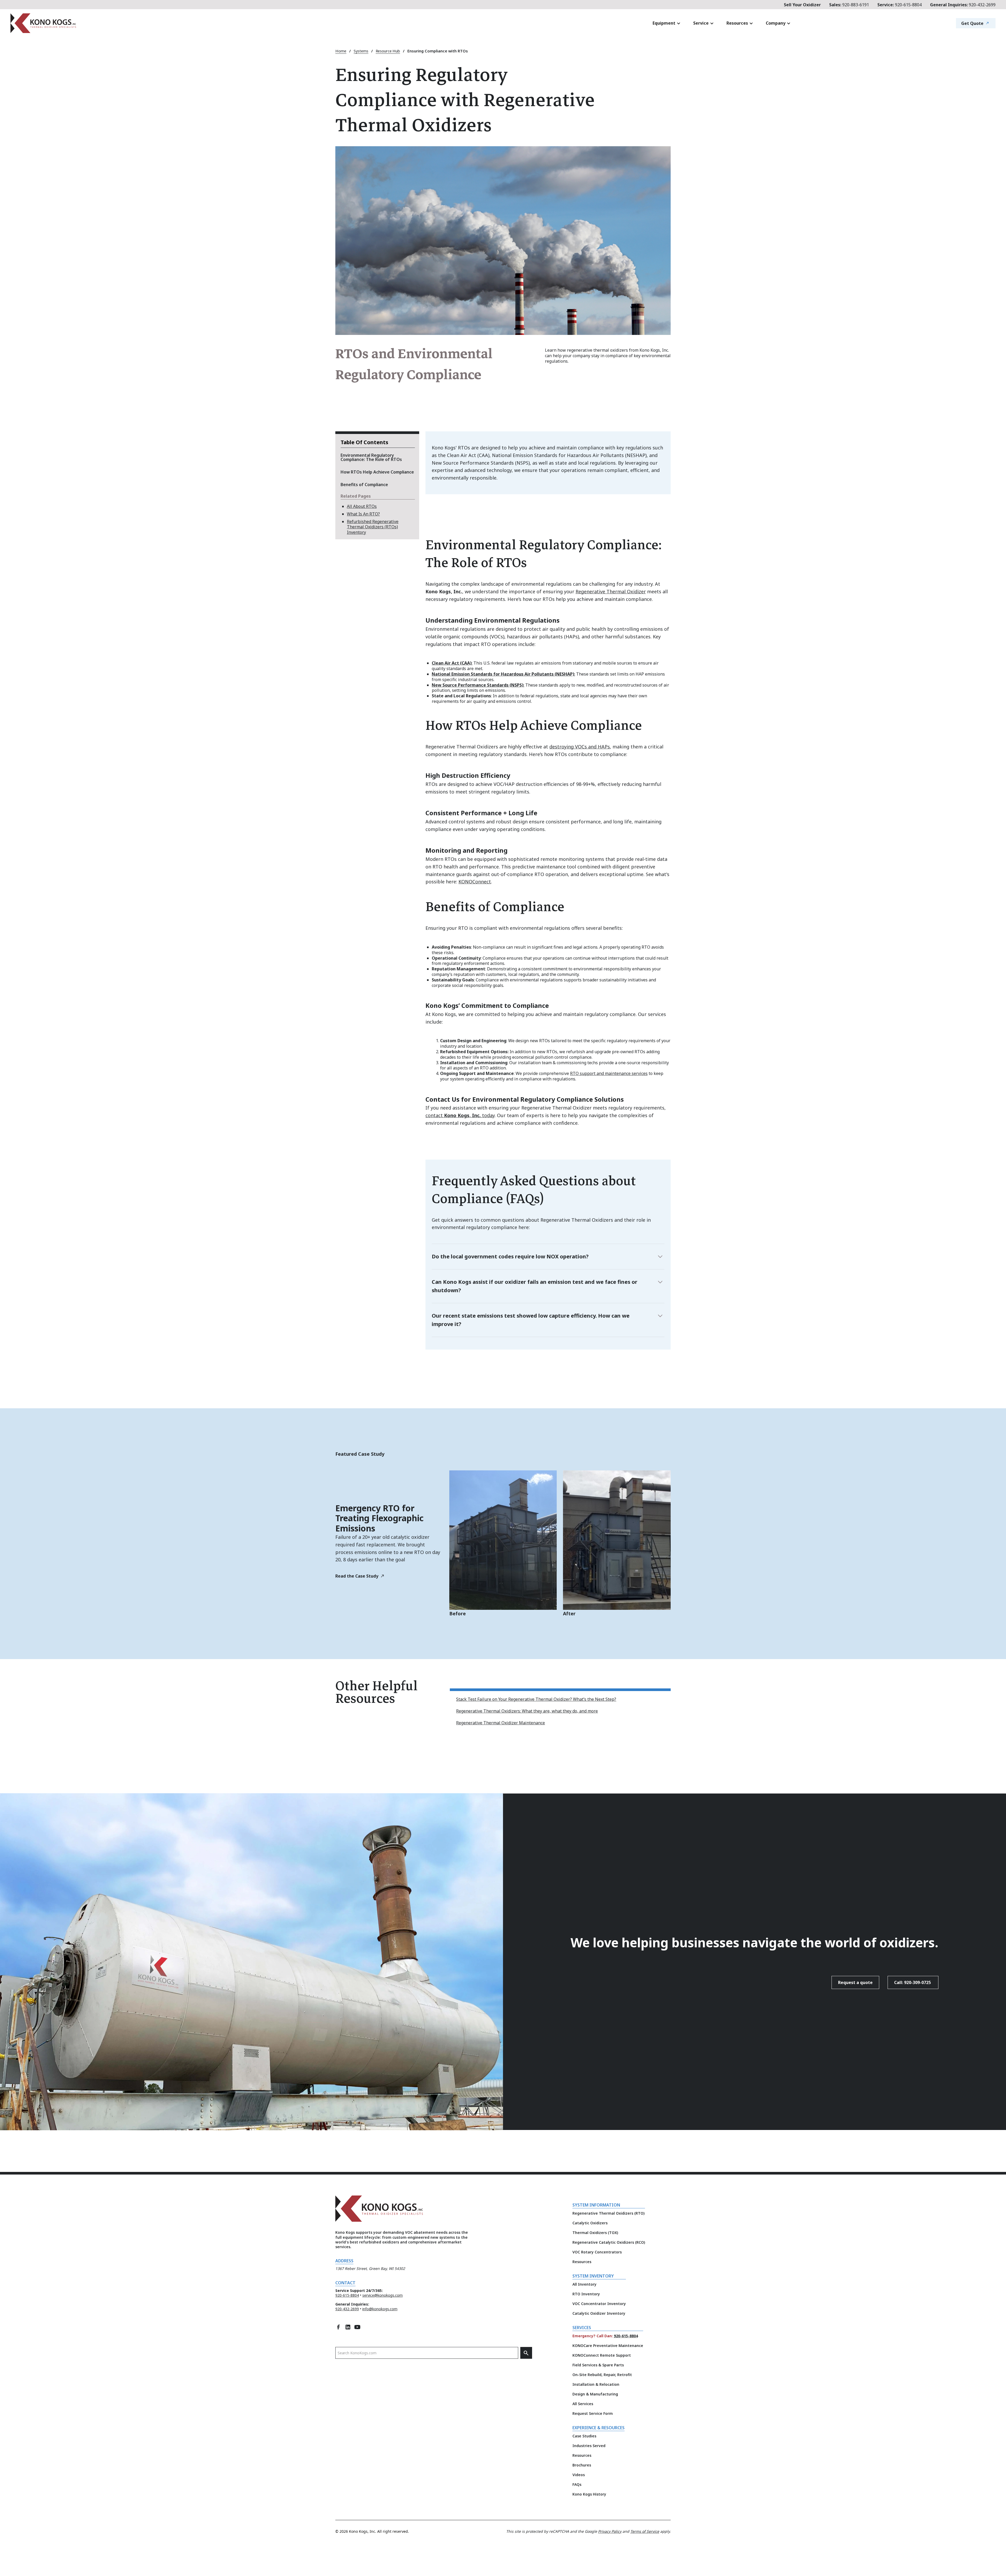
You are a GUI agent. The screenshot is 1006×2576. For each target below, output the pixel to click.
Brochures (582, 2465)
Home (341, 51)
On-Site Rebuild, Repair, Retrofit (602, 2375)
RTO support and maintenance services (609, 1073)
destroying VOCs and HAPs (580, 747)
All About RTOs (362, 506)
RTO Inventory (586, 2294)
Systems (361, 51)
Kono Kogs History (589, 2494)
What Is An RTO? (363, 514)
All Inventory (584, 2284)
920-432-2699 (963, 5)
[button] (667, 23)
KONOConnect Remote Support (602, 2355)
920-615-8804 (900, 5)
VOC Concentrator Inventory (599, 2304)
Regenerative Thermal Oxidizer (611, 591)
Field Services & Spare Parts (598, 2365)
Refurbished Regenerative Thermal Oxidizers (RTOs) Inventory (373, 527)
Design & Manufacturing (595, 2394)
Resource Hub (388, 51)
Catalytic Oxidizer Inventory (599, 2313)
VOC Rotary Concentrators (597, 2252)
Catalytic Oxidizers (590, 2223)
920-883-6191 (849, 5)
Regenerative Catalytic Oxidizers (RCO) (609, 2242)
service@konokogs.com (382, 2295)
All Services (583, 2404)
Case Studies (584, 2436)
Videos (579, 2475)
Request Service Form (593, 2413)
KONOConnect (475, 882)
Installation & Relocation (596, 2384)
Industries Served (589, 2446)
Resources (582, 2262)
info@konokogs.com (380, 2309)
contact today (460, 1115)
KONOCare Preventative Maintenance (608, 2346)
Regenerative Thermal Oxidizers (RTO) (608, 2213)
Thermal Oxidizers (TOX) (595, 2233)
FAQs (577, 2484)
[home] (108, 23)
